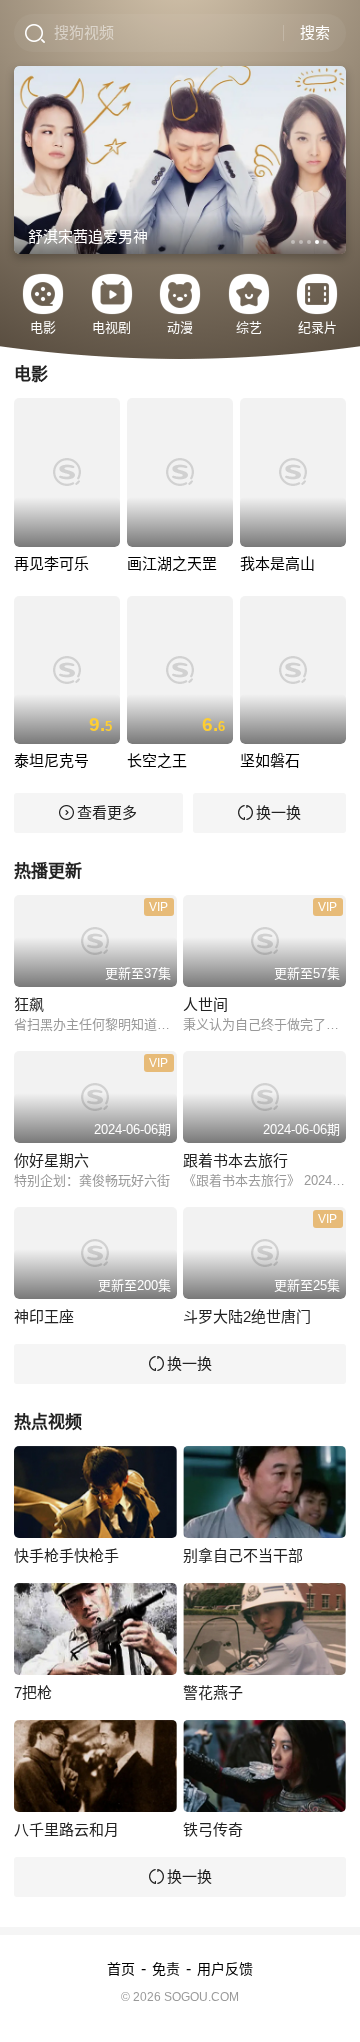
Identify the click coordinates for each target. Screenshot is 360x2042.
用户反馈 (225, 1969)
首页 (121, 1969)
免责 (166, 1969)
